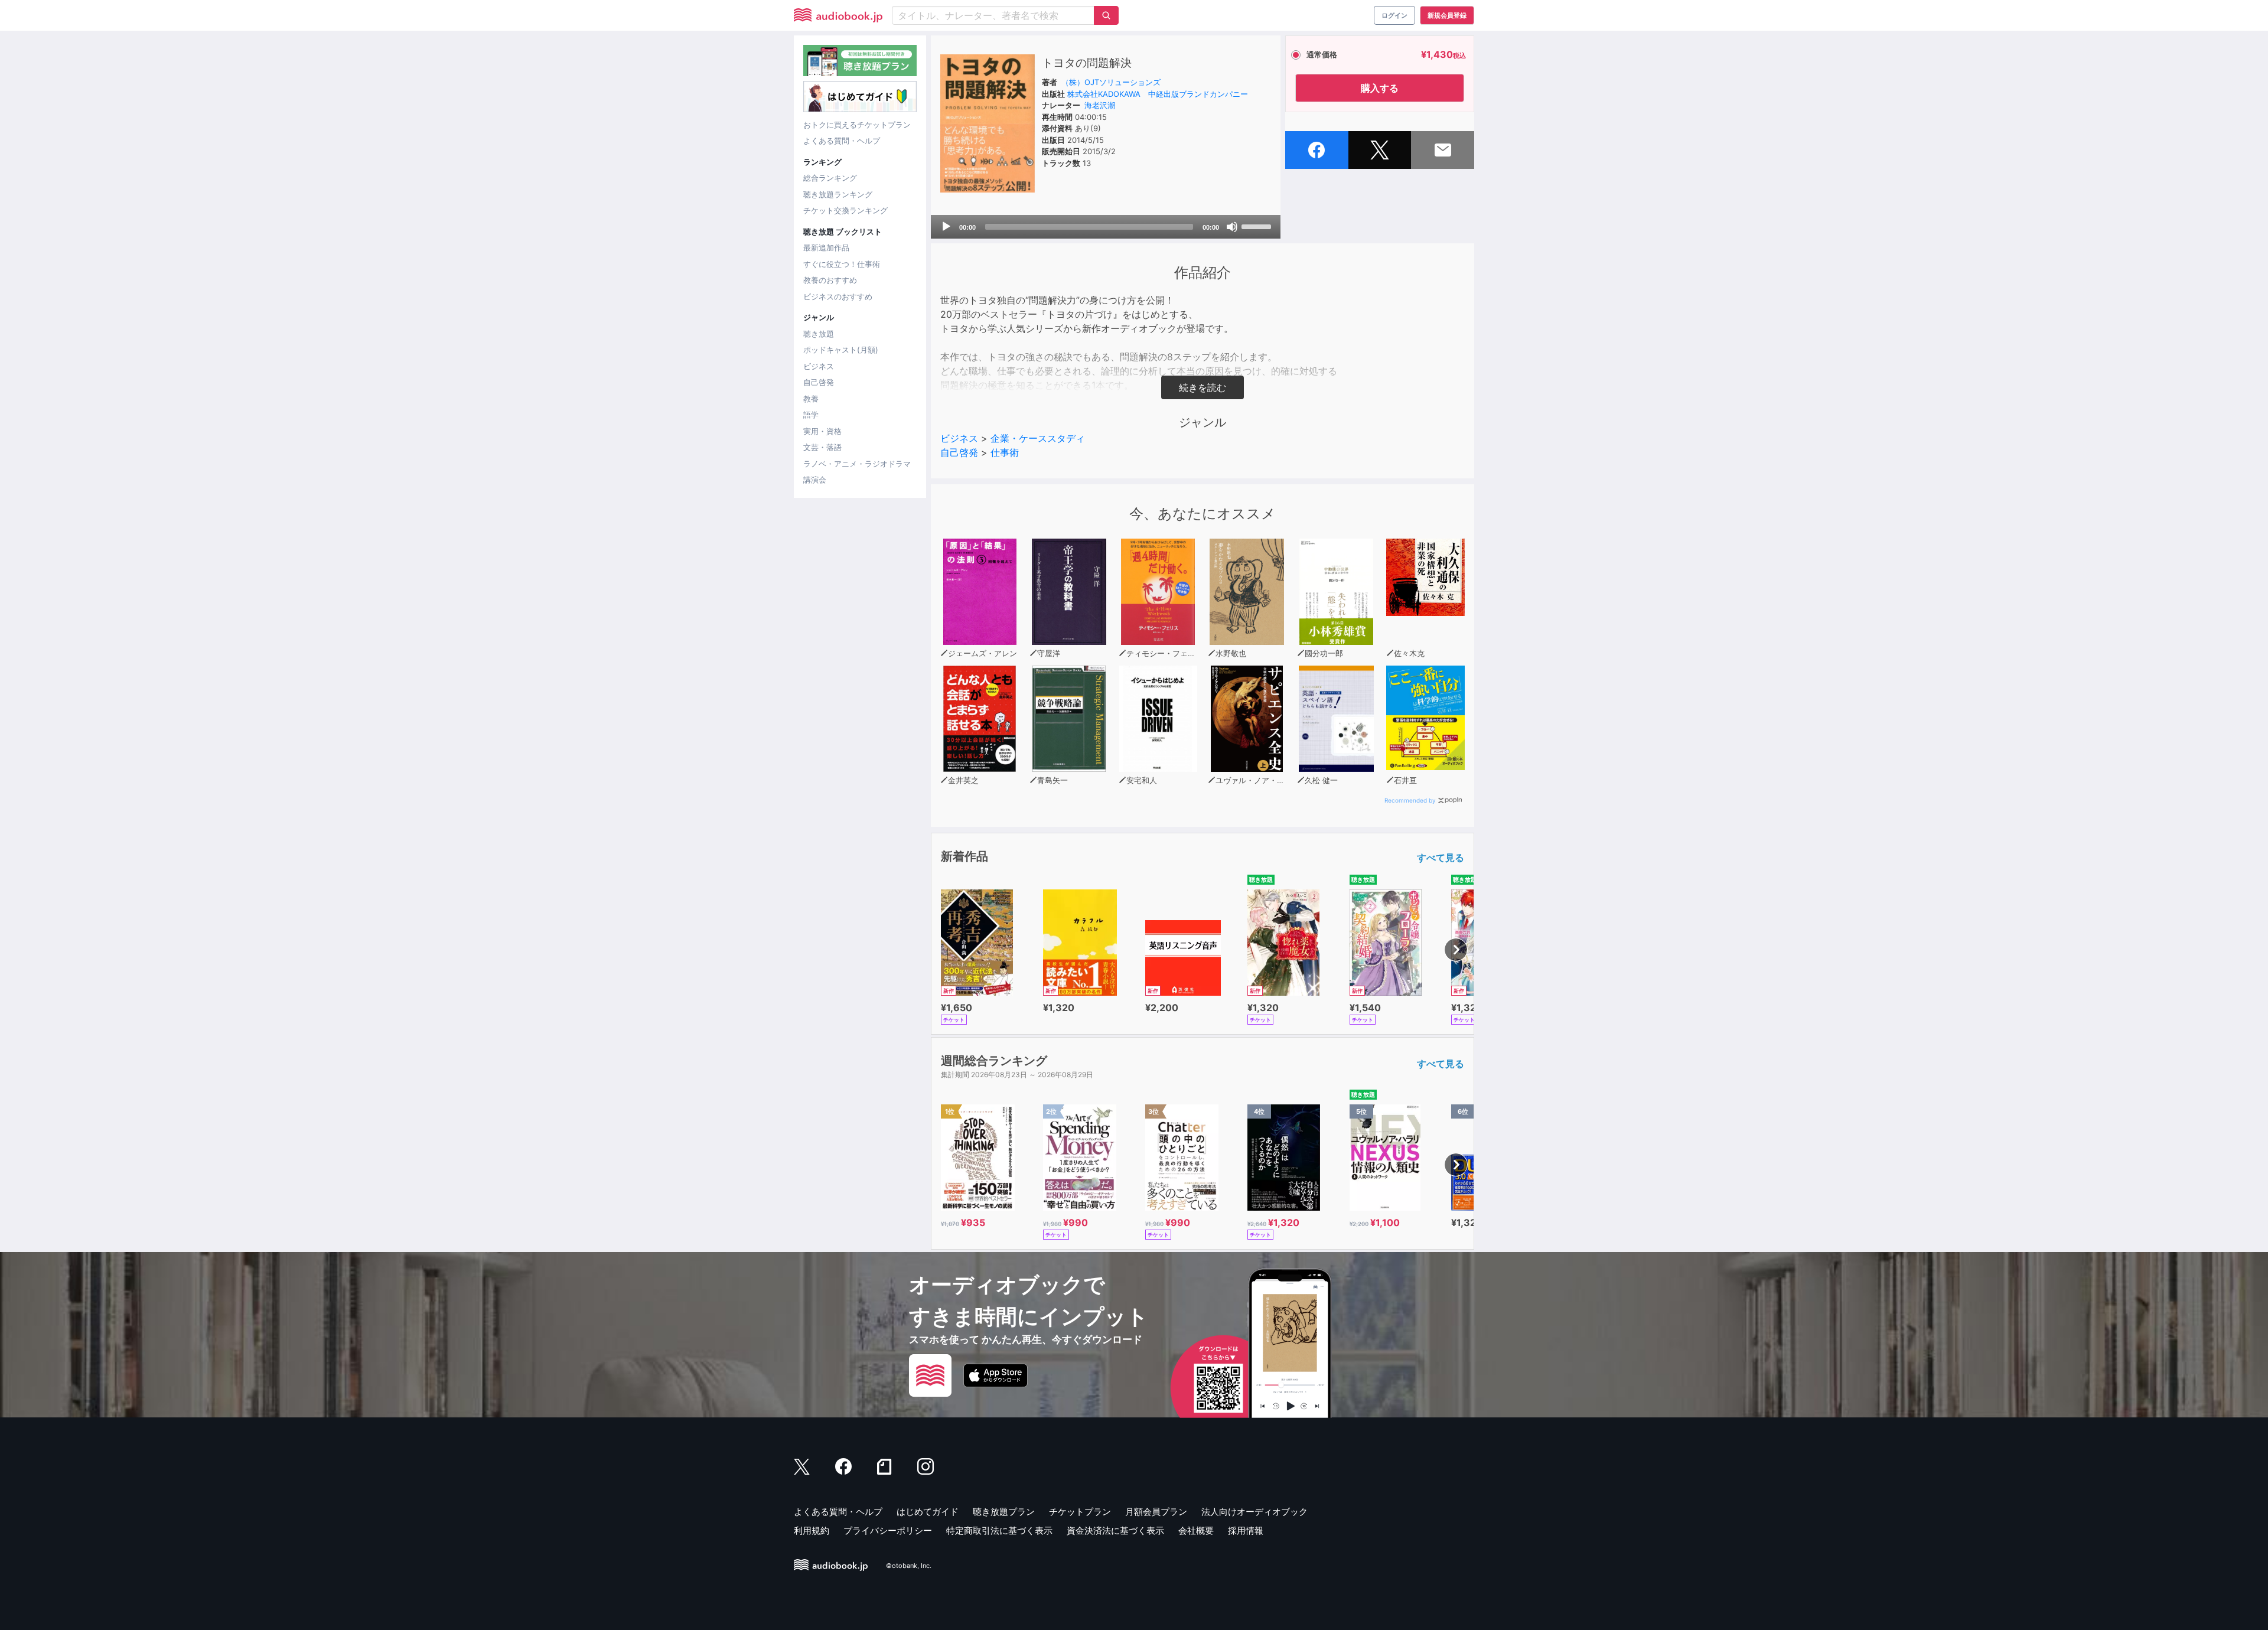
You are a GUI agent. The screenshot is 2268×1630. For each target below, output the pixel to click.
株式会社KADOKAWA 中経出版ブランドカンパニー (1158, 94)
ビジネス (819, 366)
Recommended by (1410, 800)
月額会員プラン (1156, 1512)
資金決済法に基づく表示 (1115, 1530)
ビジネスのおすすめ (838, 296)
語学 (811, 415)
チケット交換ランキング (845, 210)
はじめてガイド (928, 1512)
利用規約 (812, 1530)
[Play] (946, 227)
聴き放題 (819, 334)
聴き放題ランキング (838, 194)
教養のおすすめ (830, 280)
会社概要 (1196, 1530)
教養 (811, 399)
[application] (1106, 227)
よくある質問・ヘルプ (842, 141)
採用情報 (1246, 1530)
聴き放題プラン (1004, 1512)
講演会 (815, 480)
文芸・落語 (822, 447)
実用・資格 (822, 431)
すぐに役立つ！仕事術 (842, 264)
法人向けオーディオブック (1254, 1512)
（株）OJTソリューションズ (1111, 82)
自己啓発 (819, 382)
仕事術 (1005, 452)
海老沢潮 (1100, 105)
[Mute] (1232, 227)
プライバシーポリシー (888, 1530)
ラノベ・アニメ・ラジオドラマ (857, 464)
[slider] (1258, 226)
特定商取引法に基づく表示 (999, 1530)
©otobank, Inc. (909, 1566)
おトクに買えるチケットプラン (857, 125)
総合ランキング (830, 178)
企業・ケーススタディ (1038, 438)
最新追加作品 (826, 247)
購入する (1380, 88)
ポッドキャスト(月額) (841, 350)
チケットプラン (1080, 1512)
